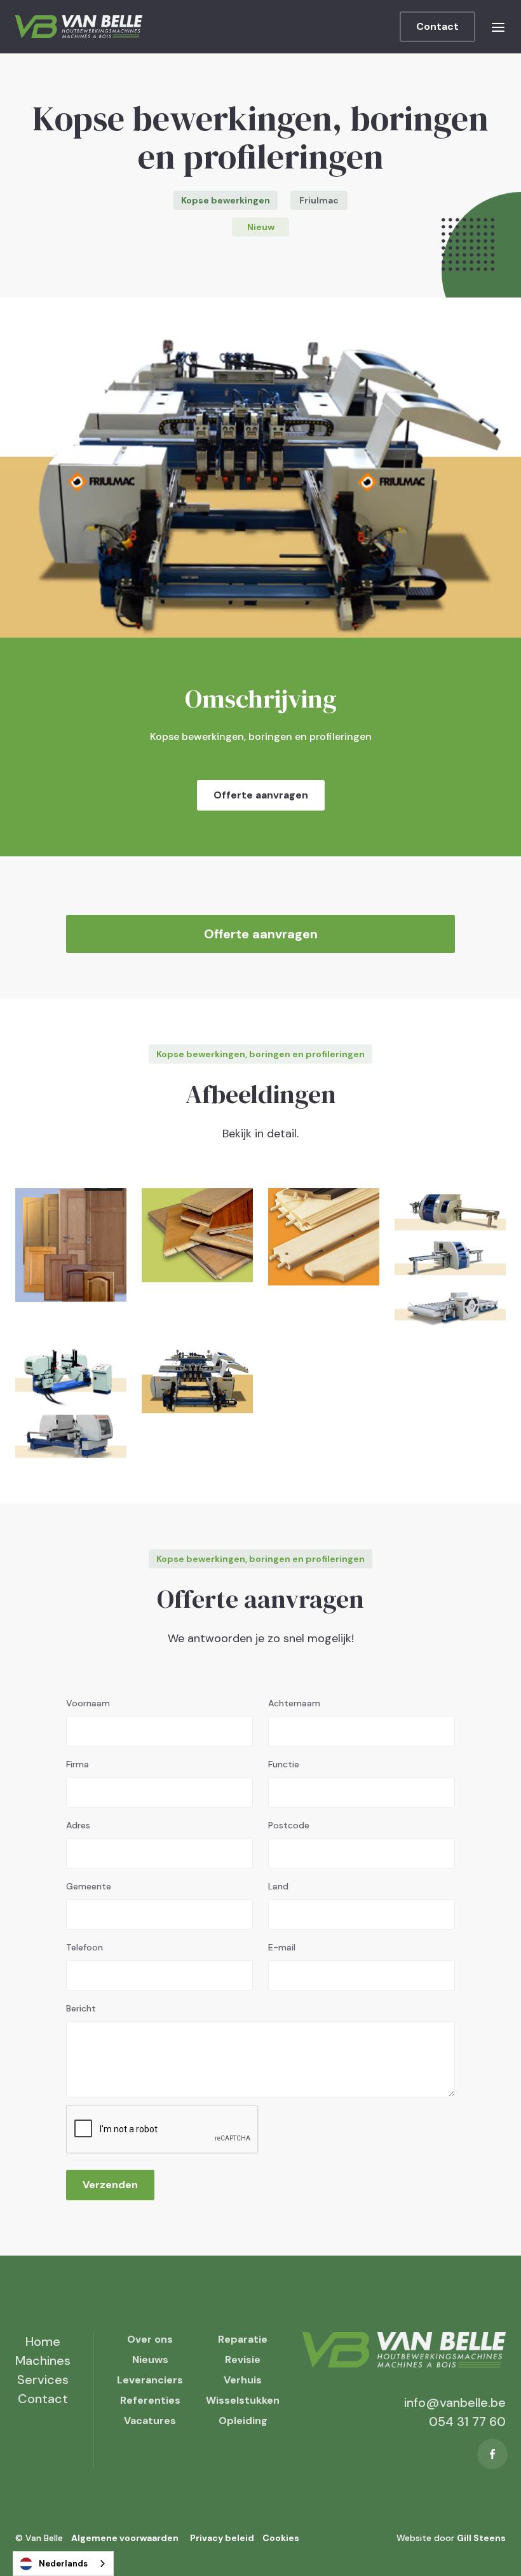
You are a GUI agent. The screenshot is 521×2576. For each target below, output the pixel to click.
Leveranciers (150, 2380)
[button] (498, 27)
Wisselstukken (243, 2400)
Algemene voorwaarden (125, 2538)
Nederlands (63, 2564)
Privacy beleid (222, 2538)
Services (43, 2380)
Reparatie (243, 2339)
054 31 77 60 (467, 2422)
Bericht (81, 2008)
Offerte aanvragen (261, 795)
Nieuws (150, 2360)
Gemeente (89, 1886)
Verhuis (243, 2380)
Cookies (281, 2538)
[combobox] (63, 2564)
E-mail (282, 1947)
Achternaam (294, 1703)
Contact (437, 26)
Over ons (150, 2339)
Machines (43, 2360)
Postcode (289, 1825)
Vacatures (150, 2421)
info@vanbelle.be (455, 2402)
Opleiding (243, 2421)
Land (278, 1886)
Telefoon (85, 1947)
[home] (79, 27)
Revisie (243, 2360)
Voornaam (88, 1703)
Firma (78, 1764)
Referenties (150, 2400)
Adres (78, 1825)
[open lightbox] (71, 1245)
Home (43, 2341)
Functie (284, 1764)
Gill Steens (481, 2538)
